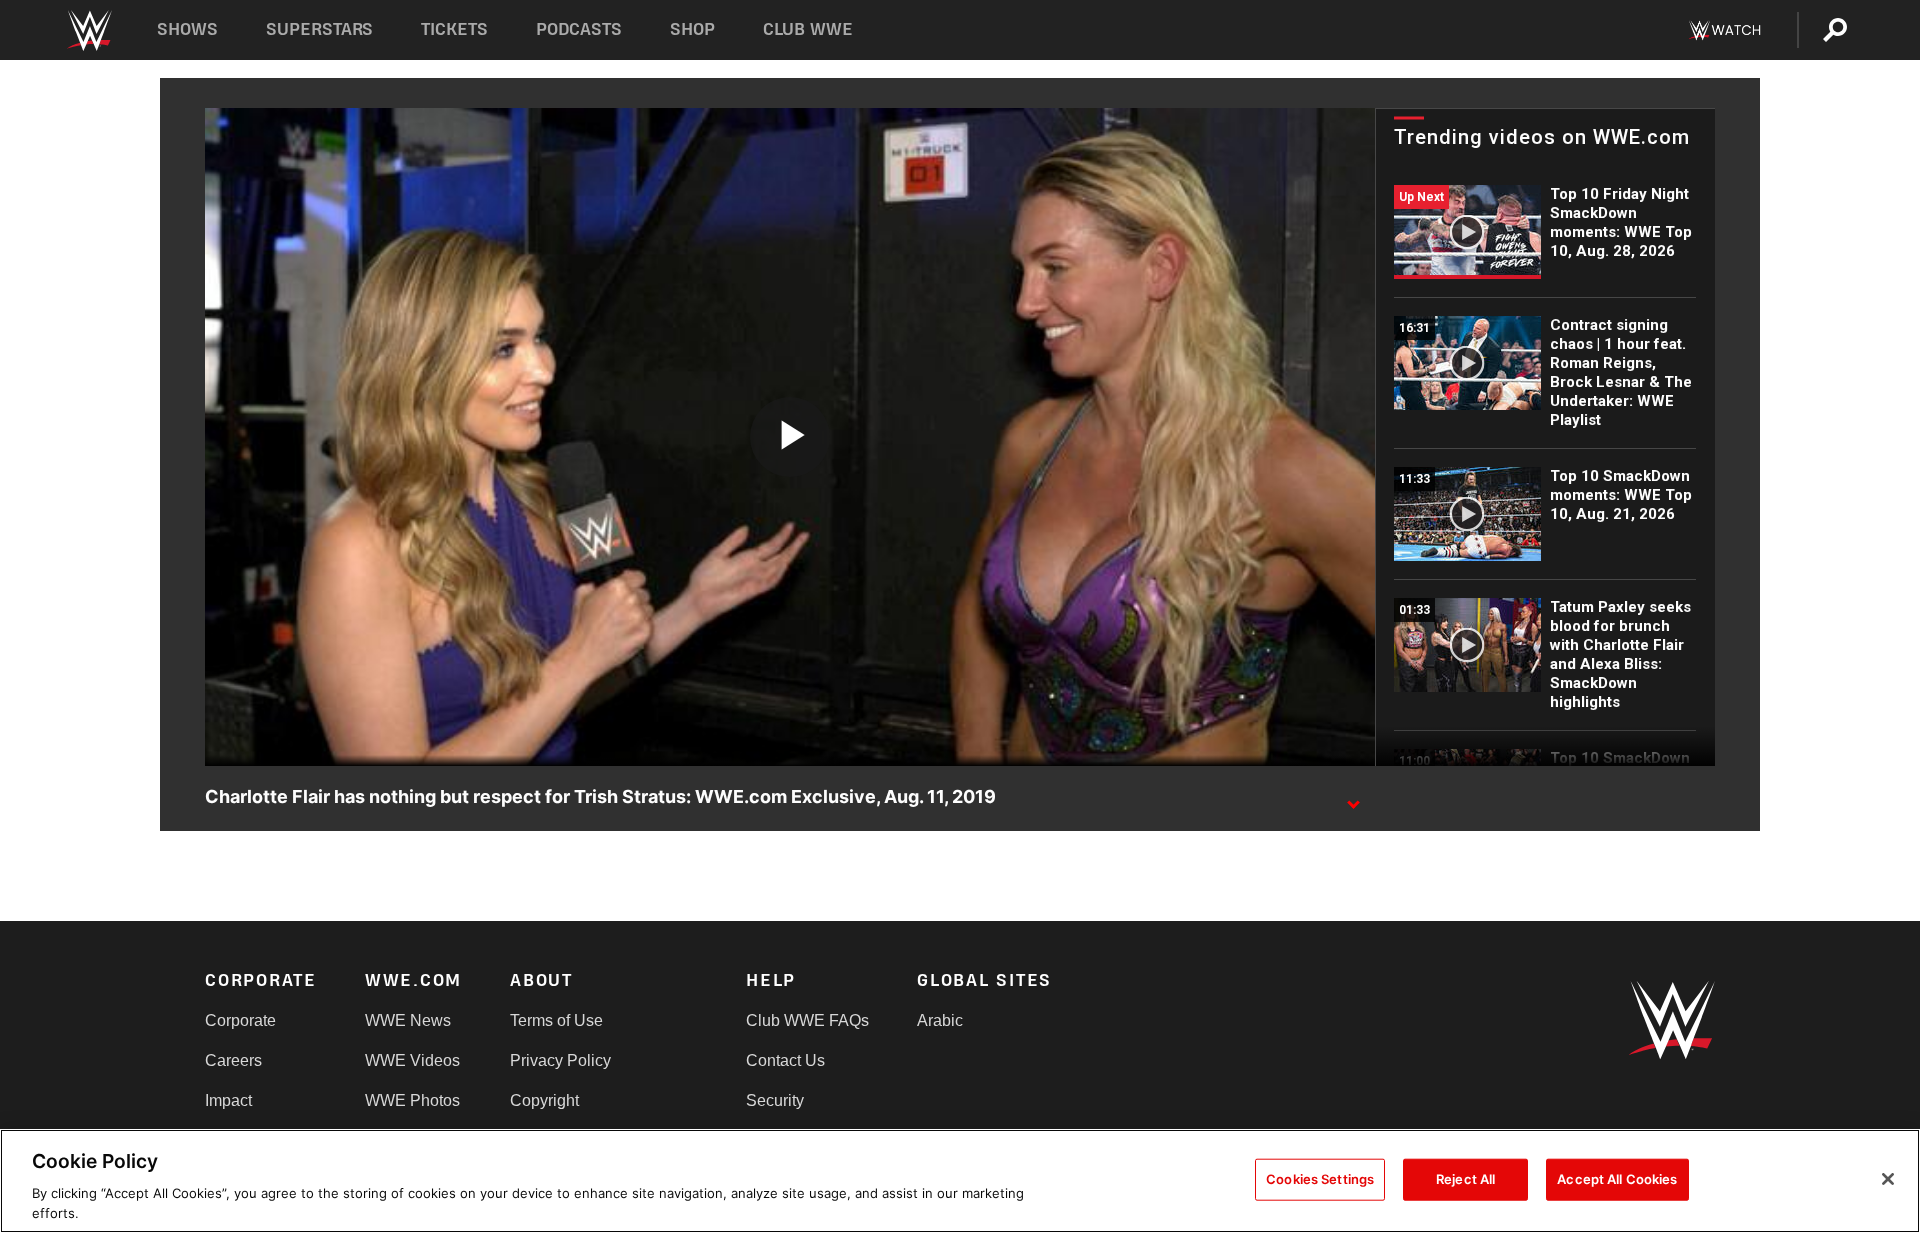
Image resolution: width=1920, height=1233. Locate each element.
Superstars (320, 29)
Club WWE (808, 29)
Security (775, 1100)
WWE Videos (412, 1060)
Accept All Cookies (1617, 1179)
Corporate (240, 1020)
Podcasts (579, 29)
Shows (187, 29)
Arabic (940, 1020)
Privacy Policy (560, 1060)
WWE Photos (412, 1100)
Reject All (1465, 1179)
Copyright (544, 1100)
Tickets (454, 29)
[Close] (1888, 1179)
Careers (233, 1060)
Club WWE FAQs (807, 1020)
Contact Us (785, 1060)
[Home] (88, 30)
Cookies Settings (1320, 1179)
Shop (692, 29)
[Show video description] (1353, 798)
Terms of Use (556, 1020)
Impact (228, 1100)
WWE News (408, 1020)
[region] (960, 1181)
